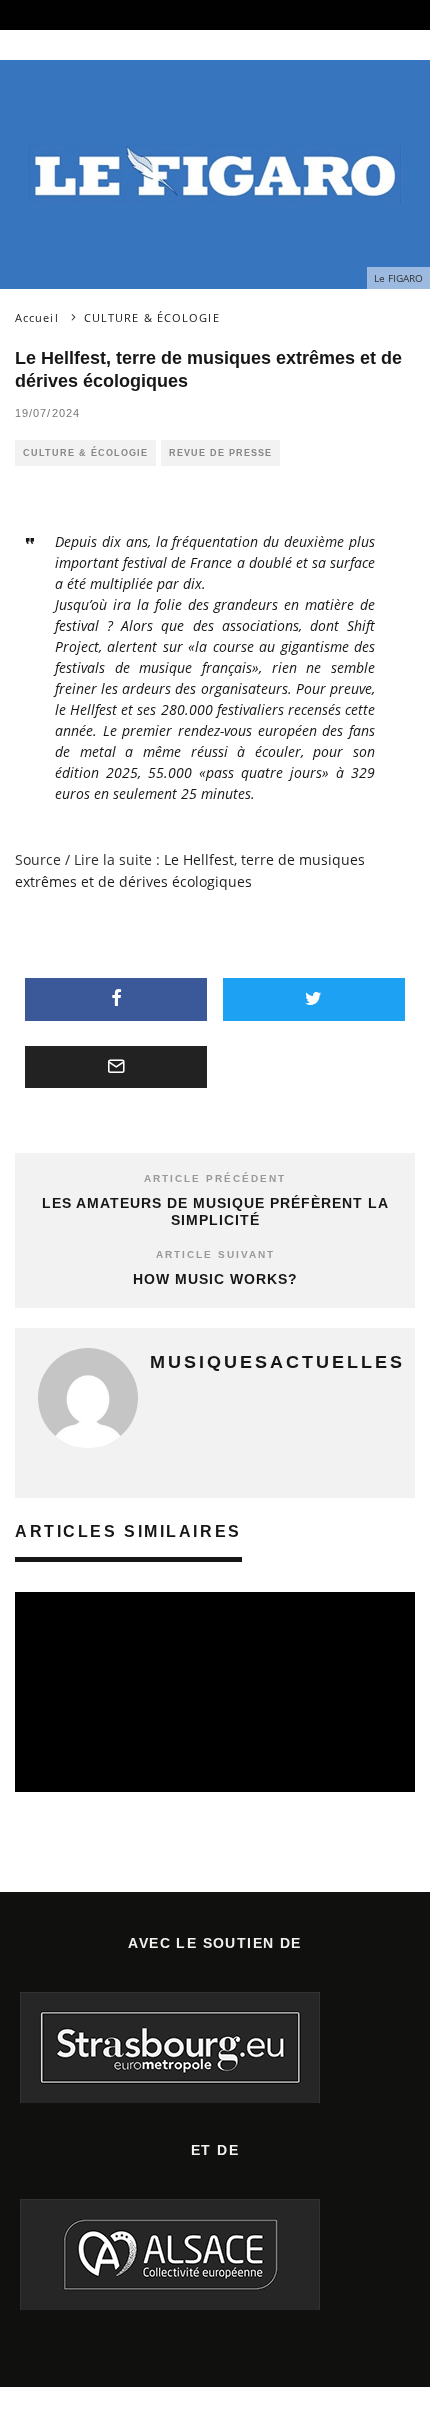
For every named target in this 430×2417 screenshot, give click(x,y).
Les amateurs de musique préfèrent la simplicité (215, 1211)
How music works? (215, 1279)
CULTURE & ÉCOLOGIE (85, 453)
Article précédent (215, 1178)
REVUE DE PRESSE (220, 453)
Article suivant (215, 1254)
